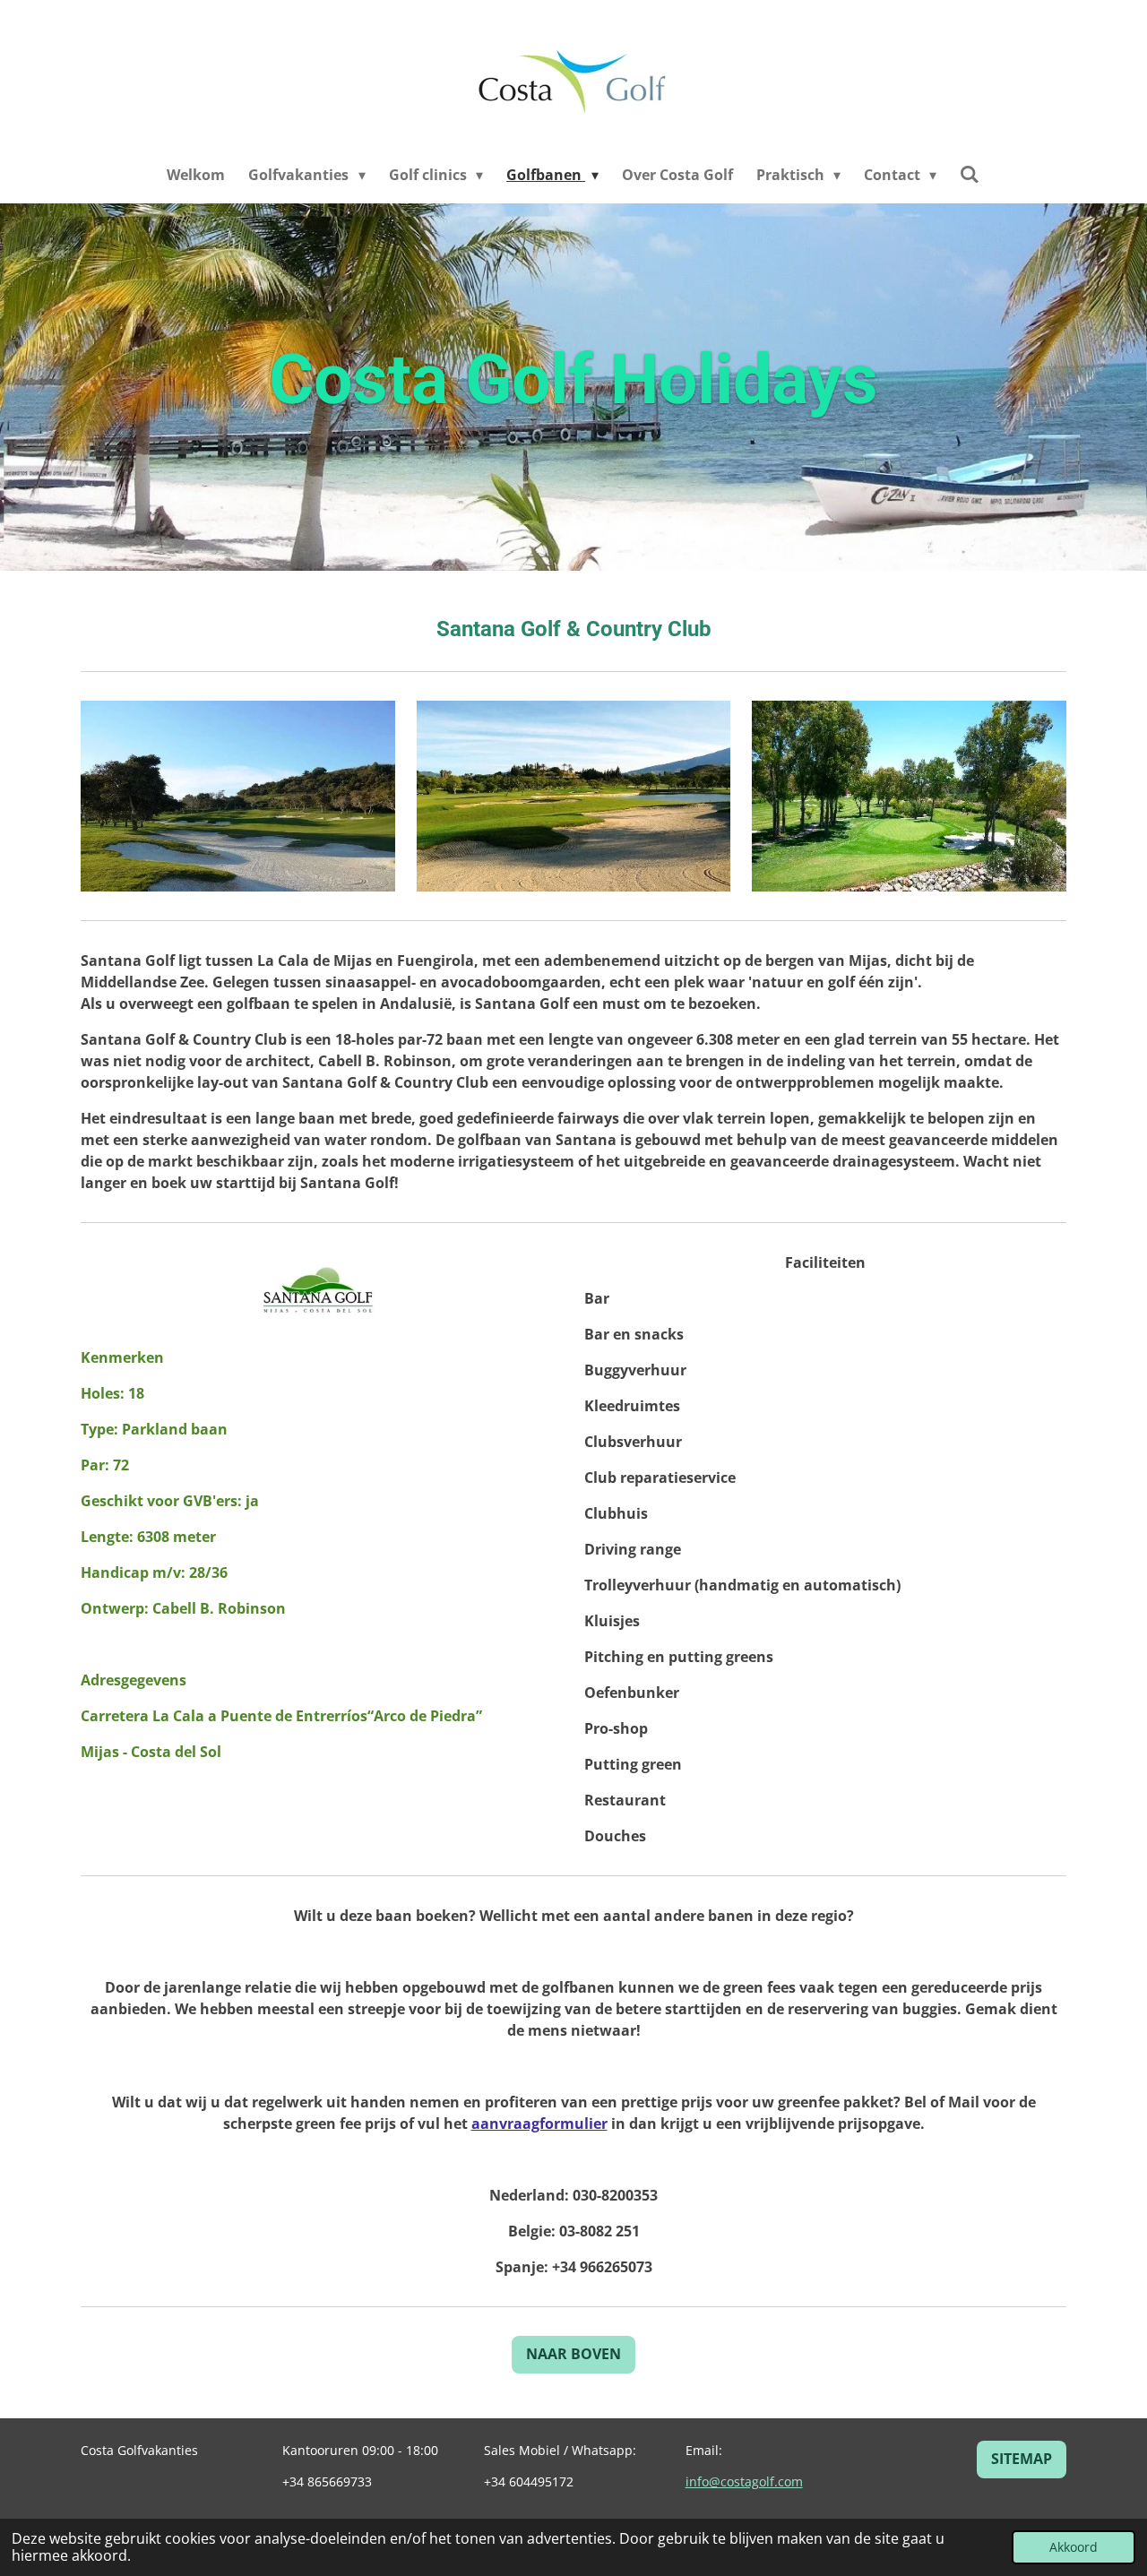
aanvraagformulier (539, 2124)
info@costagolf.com (744, 2481)
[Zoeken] (970, 174)
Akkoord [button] (1074, 2547)
